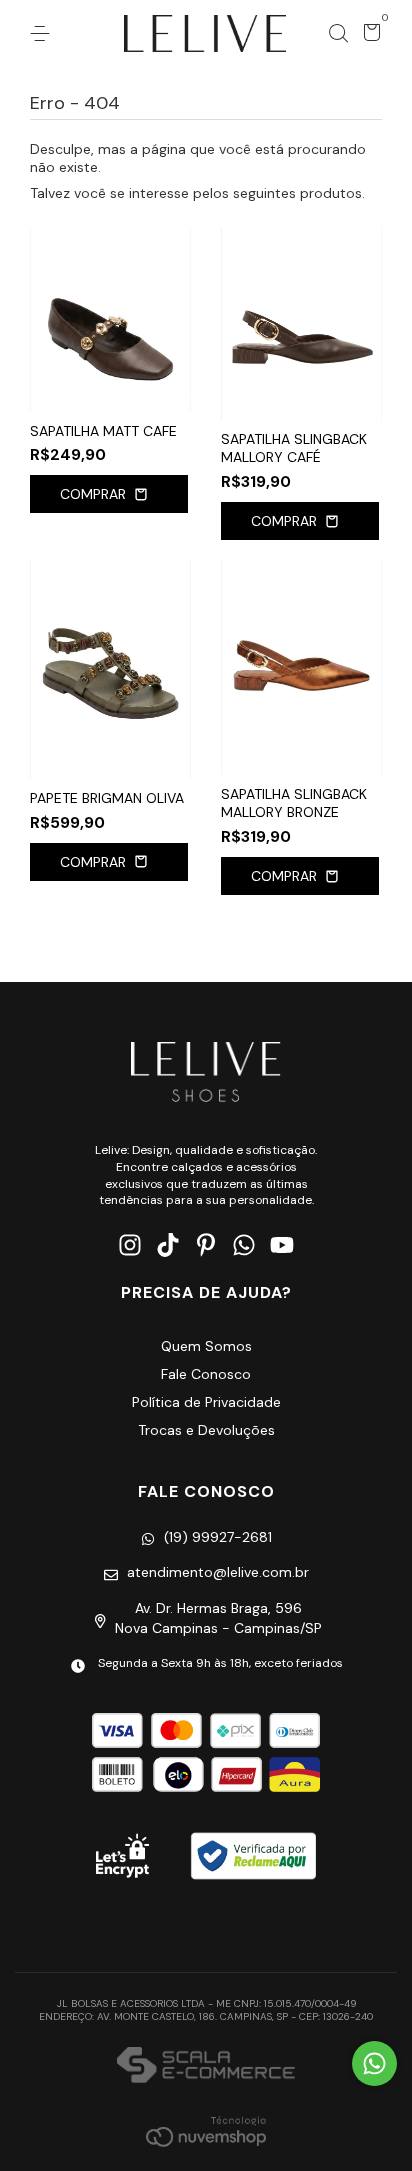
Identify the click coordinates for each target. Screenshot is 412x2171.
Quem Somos (206, 1346)
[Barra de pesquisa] (338, 34)
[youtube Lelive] (282, 1245)
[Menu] (43, 34)
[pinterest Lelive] (206, 1245)
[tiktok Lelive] (168, 1245)
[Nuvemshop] (206, 2131)
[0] (368, 36)
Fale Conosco (206, 1374)
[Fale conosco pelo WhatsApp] (374, 2063)
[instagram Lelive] (130, 1245)
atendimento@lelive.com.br (218, 1572)
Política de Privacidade (206, 1402)
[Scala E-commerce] (205, 2067)
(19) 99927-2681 (218, 1537)
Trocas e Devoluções (206, 1430)
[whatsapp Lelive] (244, 1245)
